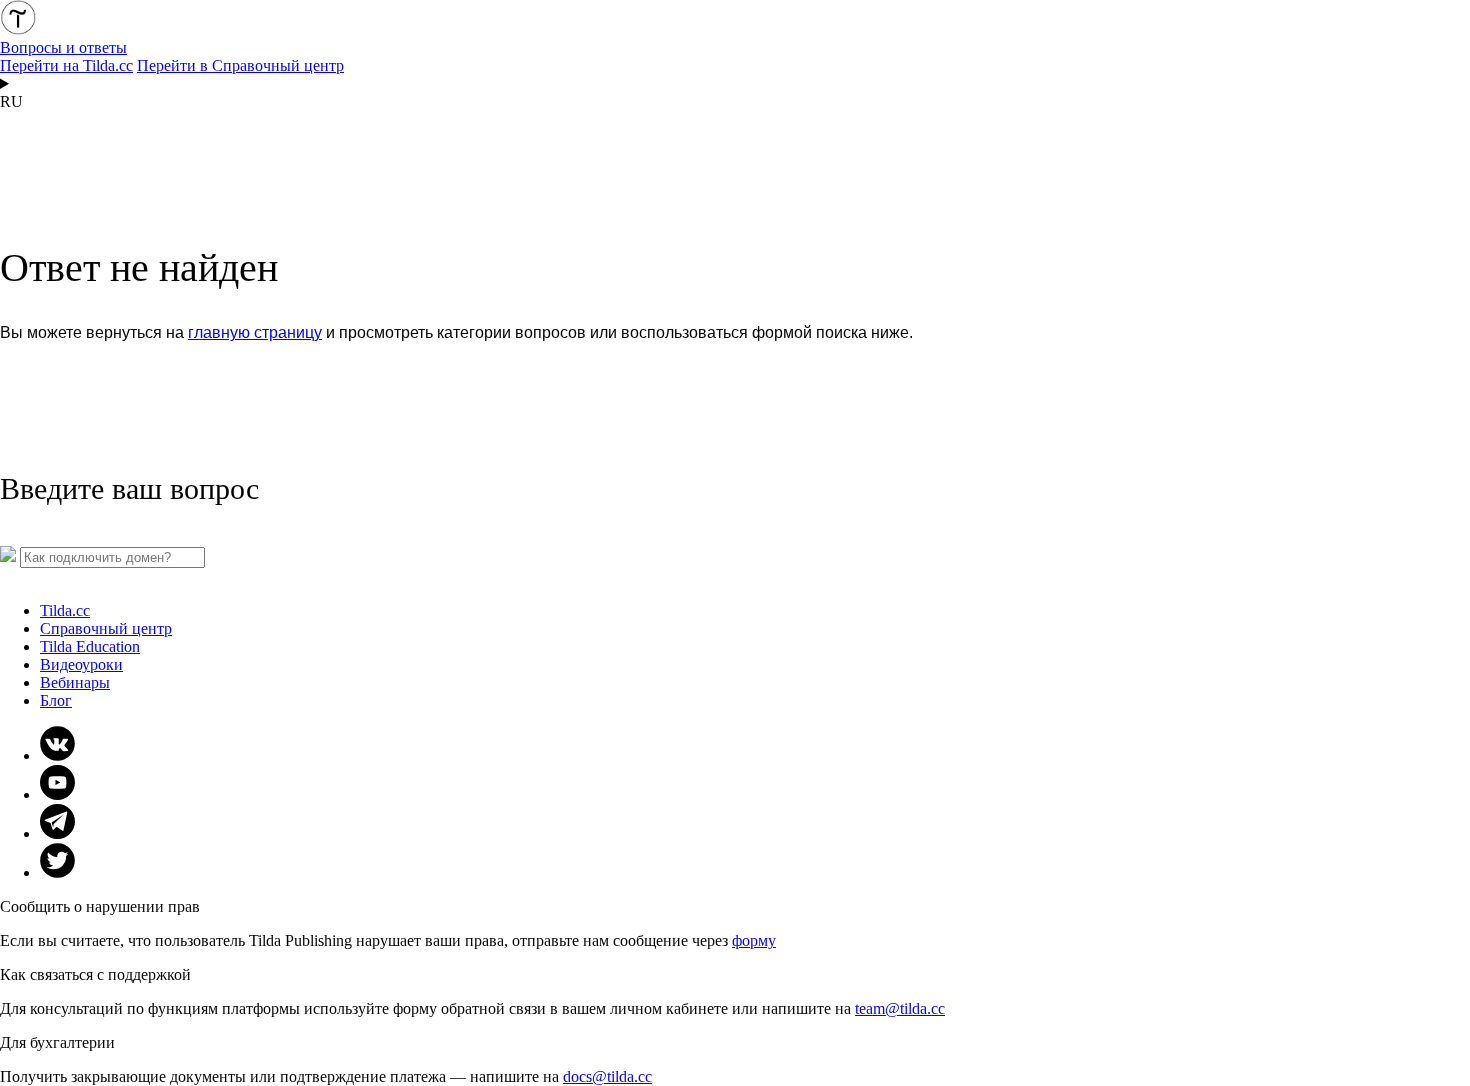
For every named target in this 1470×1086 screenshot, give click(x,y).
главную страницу (255, 332)
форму (754, 940)
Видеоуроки (81, 664)
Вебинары (75, 682)
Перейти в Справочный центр (240, 65)
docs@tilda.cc (607, 1076)
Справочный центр (106, 628)
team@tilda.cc (900, 1008)
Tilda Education (90, 646)
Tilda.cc (65, 610)
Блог (56, 700)
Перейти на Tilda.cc (66, 65)
